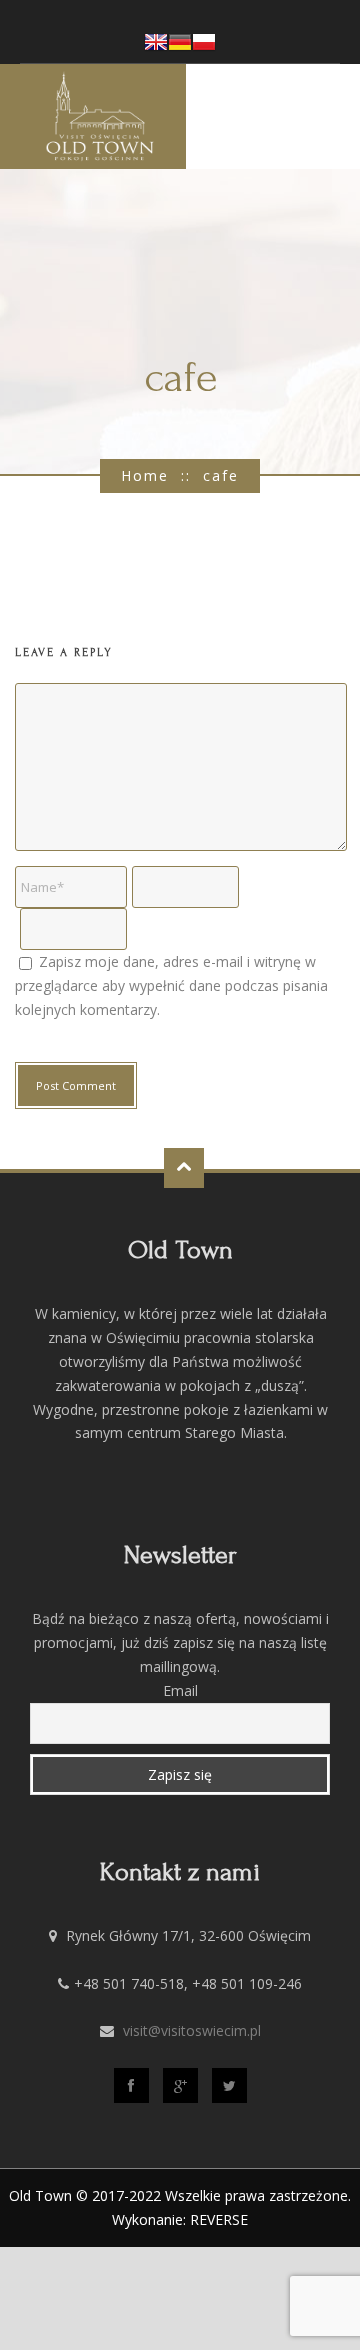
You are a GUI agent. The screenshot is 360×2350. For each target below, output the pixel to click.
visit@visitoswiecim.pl (192, 2030)
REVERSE (219, 2219)
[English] (156, 47)
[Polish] (204, 47)
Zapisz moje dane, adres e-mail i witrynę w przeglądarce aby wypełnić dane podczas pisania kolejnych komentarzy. (171, 985)
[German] (180, 47)
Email (180, 1690)
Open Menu (338, 115)
